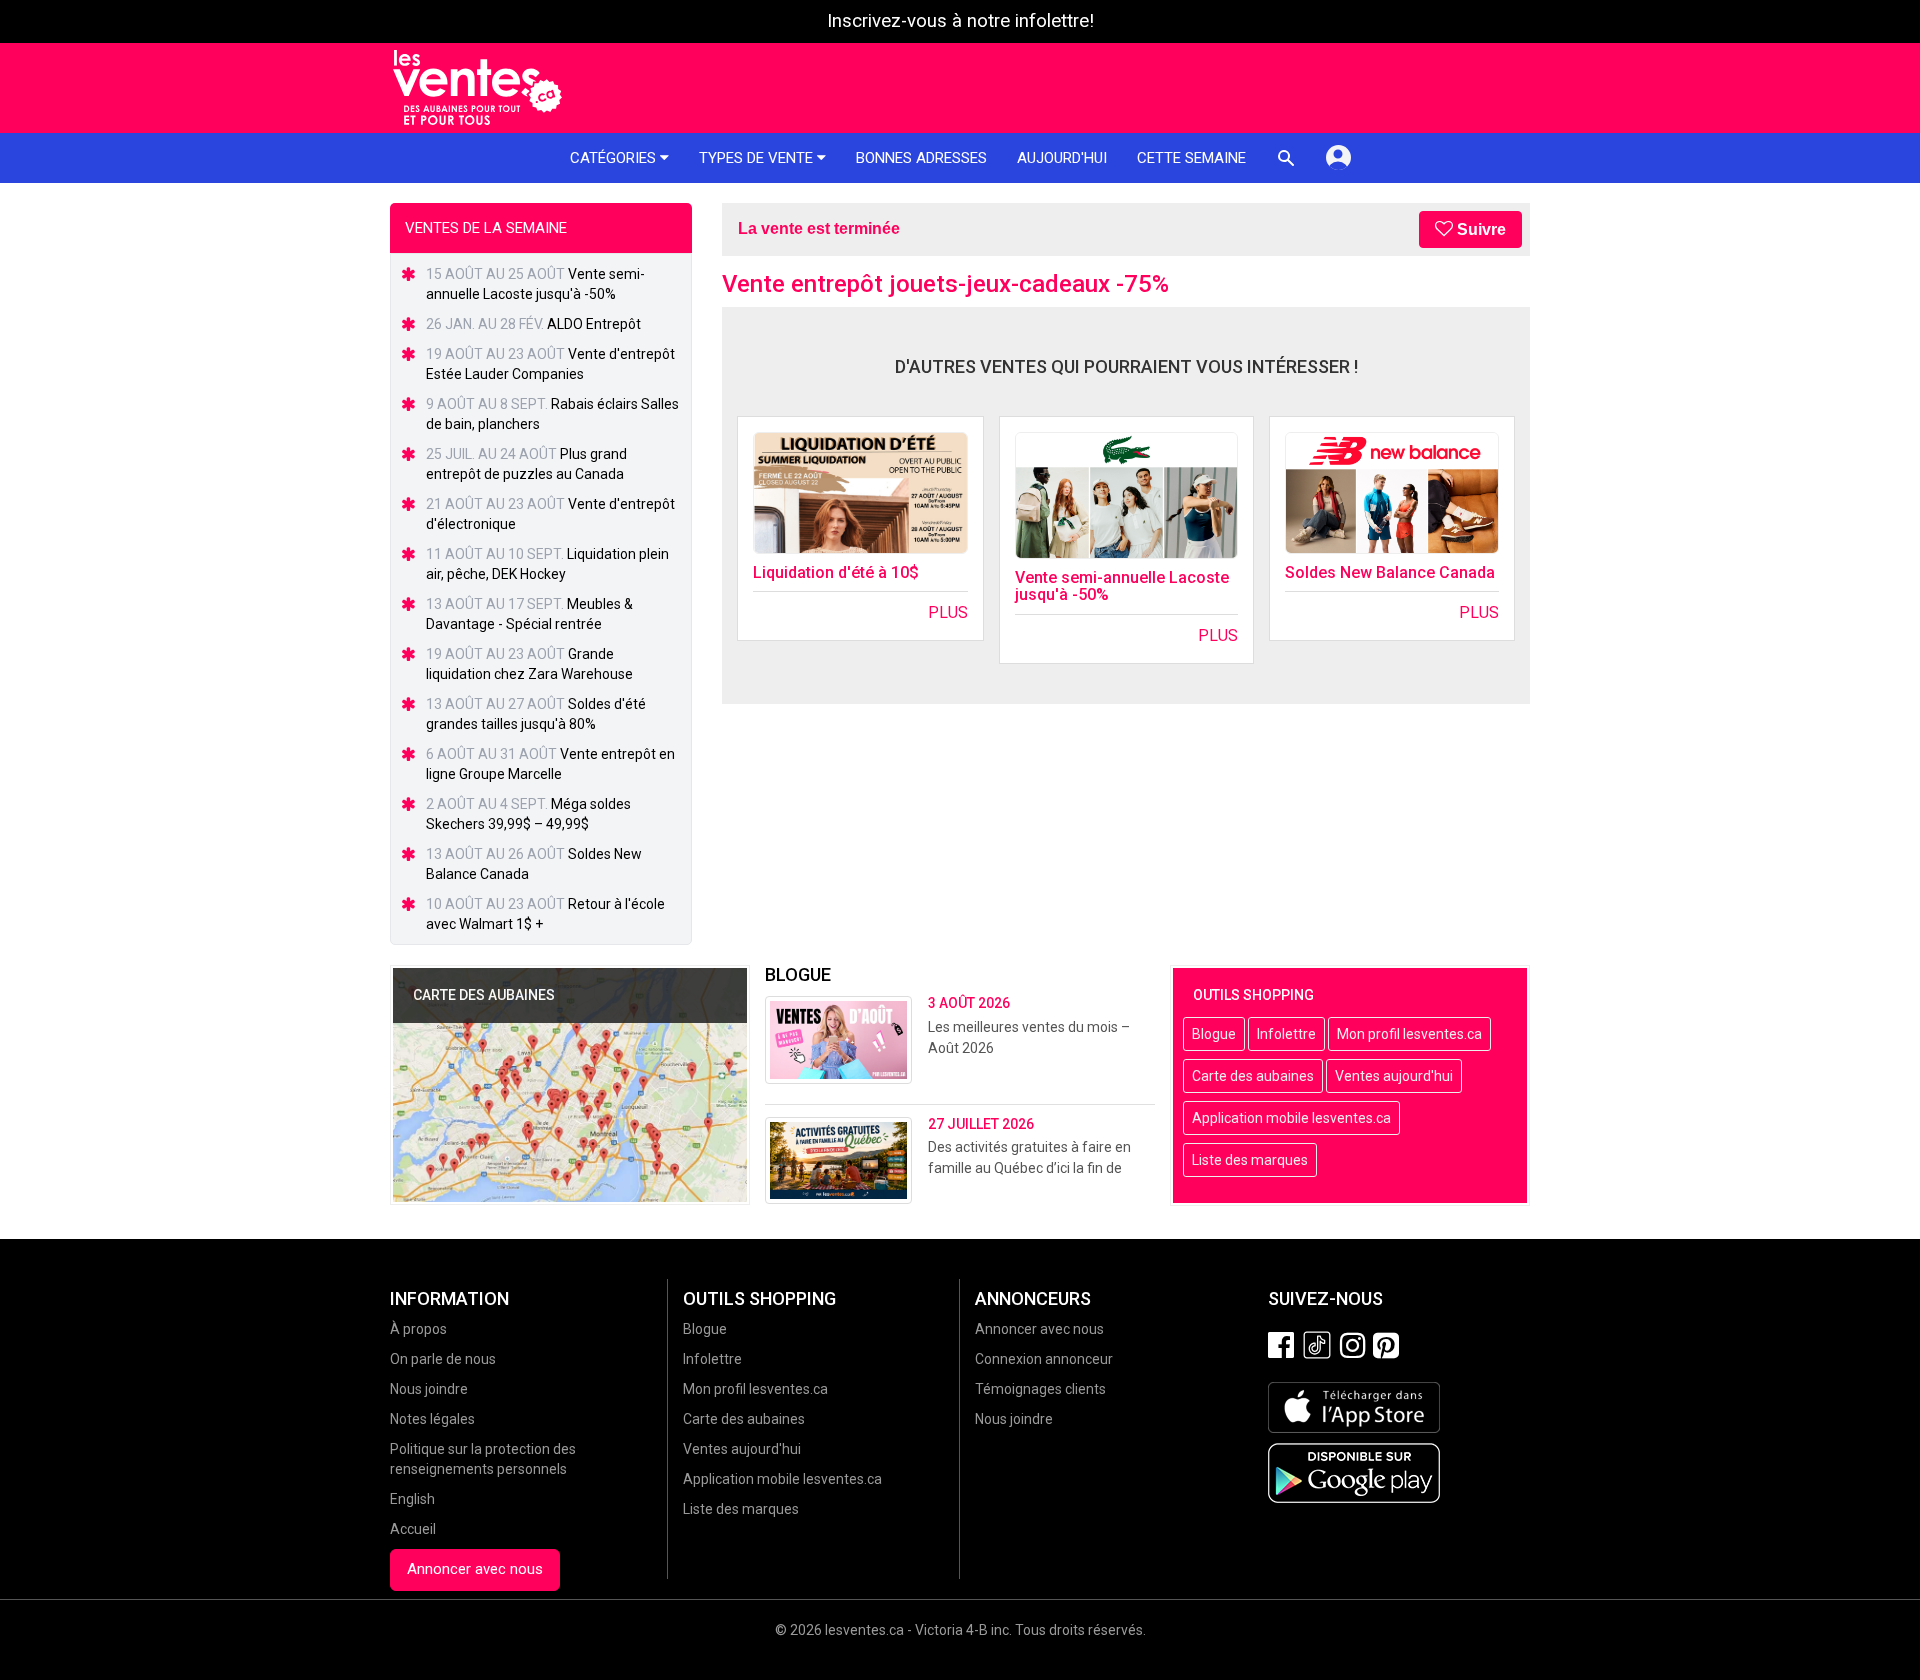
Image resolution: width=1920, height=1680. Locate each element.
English (412, 1499)
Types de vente (758, 158)
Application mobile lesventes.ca (1291, 1118)
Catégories (615, 158)
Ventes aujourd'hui (1394, 1076)
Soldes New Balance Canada (1390, 572)
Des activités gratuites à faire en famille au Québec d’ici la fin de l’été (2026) (1029, 1168)
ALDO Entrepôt (594, 324)
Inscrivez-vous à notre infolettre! (960, 21)
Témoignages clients (1040, 1389)
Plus (947, 612)
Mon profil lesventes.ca (1409, 1034)
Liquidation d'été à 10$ (836, 572)
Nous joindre (429, 1389)
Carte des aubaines (1253, 1076)
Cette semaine (1191, 158)
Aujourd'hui (1062, 158)
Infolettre (1286, 1034)
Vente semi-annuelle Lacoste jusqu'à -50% (1122, 586)
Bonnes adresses (921, 158)
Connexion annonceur (1044, 1359)
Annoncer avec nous (475, 1569)
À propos (418, 1329)
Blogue (1214, 1034)
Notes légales (432, 1419)
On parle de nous (443, 1359)
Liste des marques (1250, 1160)
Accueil (413, 1529)
